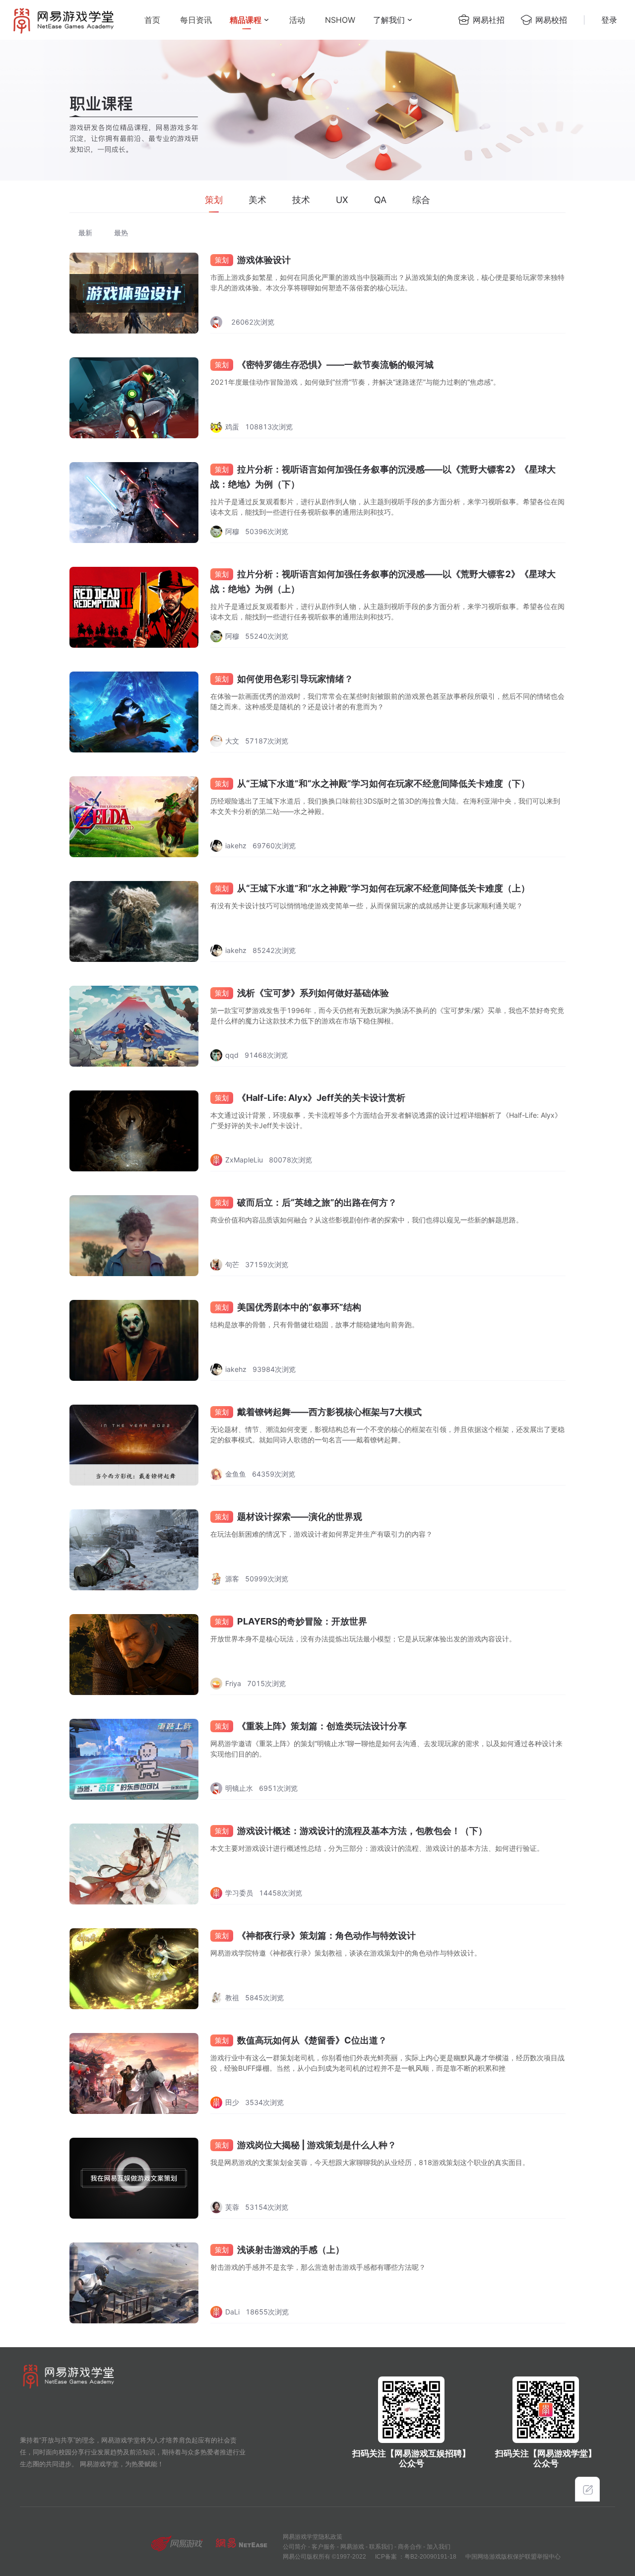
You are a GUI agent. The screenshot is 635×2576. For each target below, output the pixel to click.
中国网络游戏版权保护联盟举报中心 (513, 2557)
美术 (257, 200)
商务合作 (410, 2547)
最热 (121, 233)
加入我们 (439, 2547)
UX (342, 200)
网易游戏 (352, 2547)
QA (380, 200)
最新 (85, 233)
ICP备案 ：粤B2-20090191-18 (416, 2557)
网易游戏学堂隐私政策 (313, 2537)
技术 (301, 200)
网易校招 (551, 20)
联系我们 (381, 2547)
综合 (421, 200)
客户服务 (323, 2547)
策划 (214, 200)
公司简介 (295, 2547)
